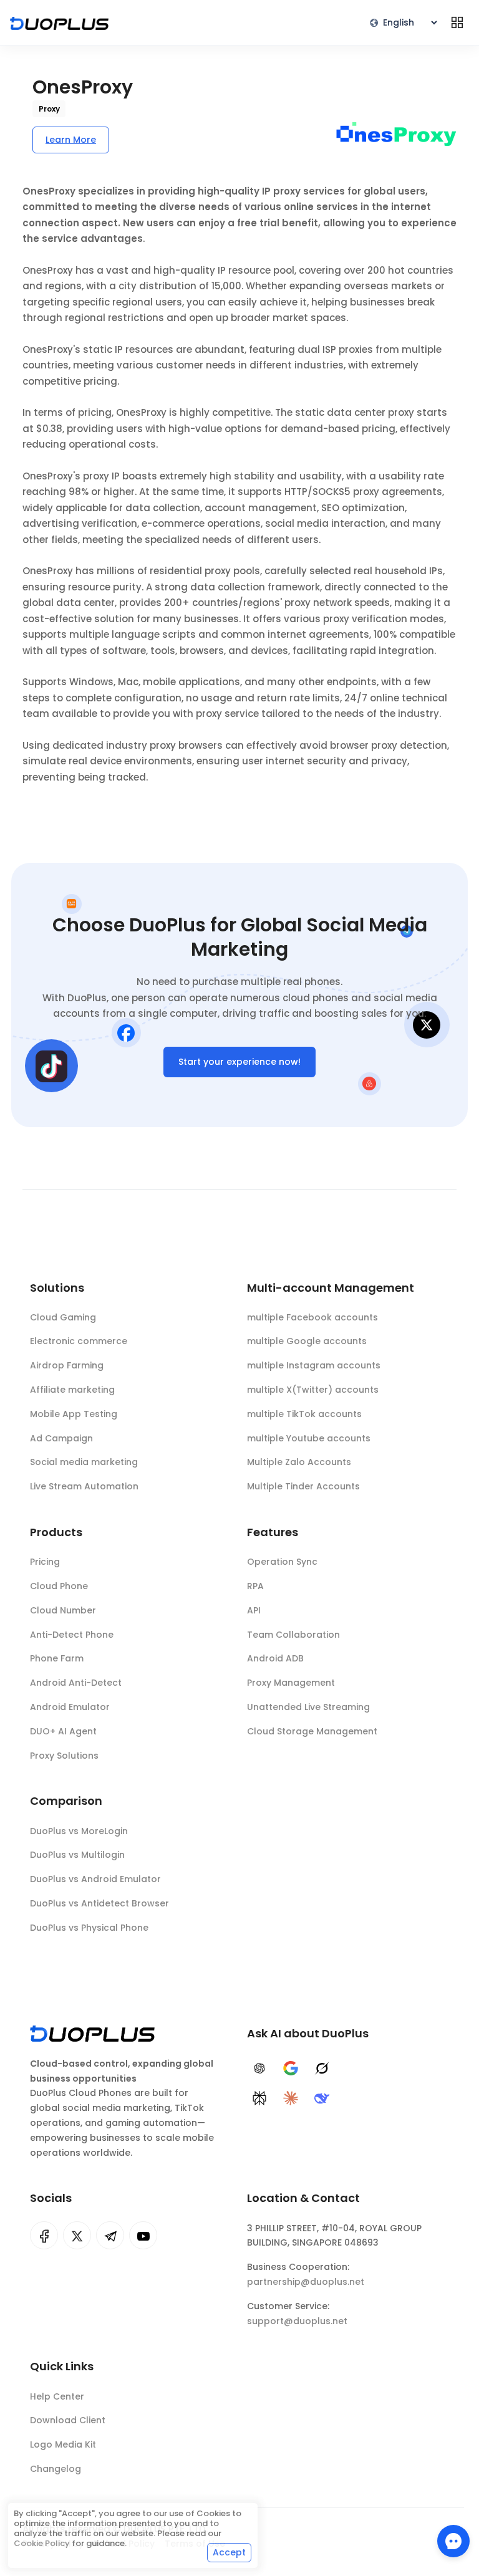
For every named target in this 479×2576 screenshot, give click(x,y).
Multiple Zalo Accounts (299, 1462)
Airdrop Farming (67, 1365)
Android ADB (275, 1658)
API (254, 1610)
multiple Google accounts (307, 1341)
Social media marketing (84, 1462)
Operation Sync (282, 1562)
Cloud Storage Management (312, 1731)
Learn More (71, 140)
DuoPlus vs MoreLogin (79, 1831)
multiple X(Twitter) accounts (313, 1390)
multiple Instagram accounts (314, 1365)
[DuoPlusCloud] (77, 2235)
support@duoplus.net (297, 2321)
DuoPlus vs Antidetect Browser (99, 1903)
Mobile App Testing (74, 1414)
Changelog (56, 2469)
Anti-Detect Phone (72, 1635)
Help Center (57, 2396)
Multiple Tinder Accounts (303, 1486)
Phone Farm (57, 1658)
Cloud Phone (59, 1586)
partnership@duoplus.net (306, 2282)
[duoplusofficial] (44, 2235)
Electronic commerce (79, 1341)
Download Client (68, 2420)
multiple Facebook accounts (312, 1317)
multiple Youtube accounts (309, 1438)
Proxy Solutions (64, 1756)
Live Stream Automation (84, 1486)
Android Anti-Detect (76, 1683)
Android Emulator (70, 1707)
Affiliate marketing (72, 1390)
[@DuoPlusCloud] (143, 2235)
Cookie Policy (42, 2543)
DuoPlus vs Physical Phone (89, 1928)
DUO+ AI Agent (63, 1731)
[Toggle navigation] (457, 22)
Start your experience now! (239, 1062)
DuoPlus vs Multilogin (77, 1855)
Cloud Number (63, 1610)
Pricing (45, 1562)
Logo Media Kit (63, 2444)
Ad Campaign (61, 1438)
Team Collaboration (293, 1635)
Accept (229, 2552)
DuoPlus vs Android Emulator (95, 1879)
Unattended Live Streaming (308, 1707)
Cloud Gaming (63, 1317)
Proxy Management (291, 1683)
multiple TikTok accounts (304, 1414)
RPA (255, 1586)
